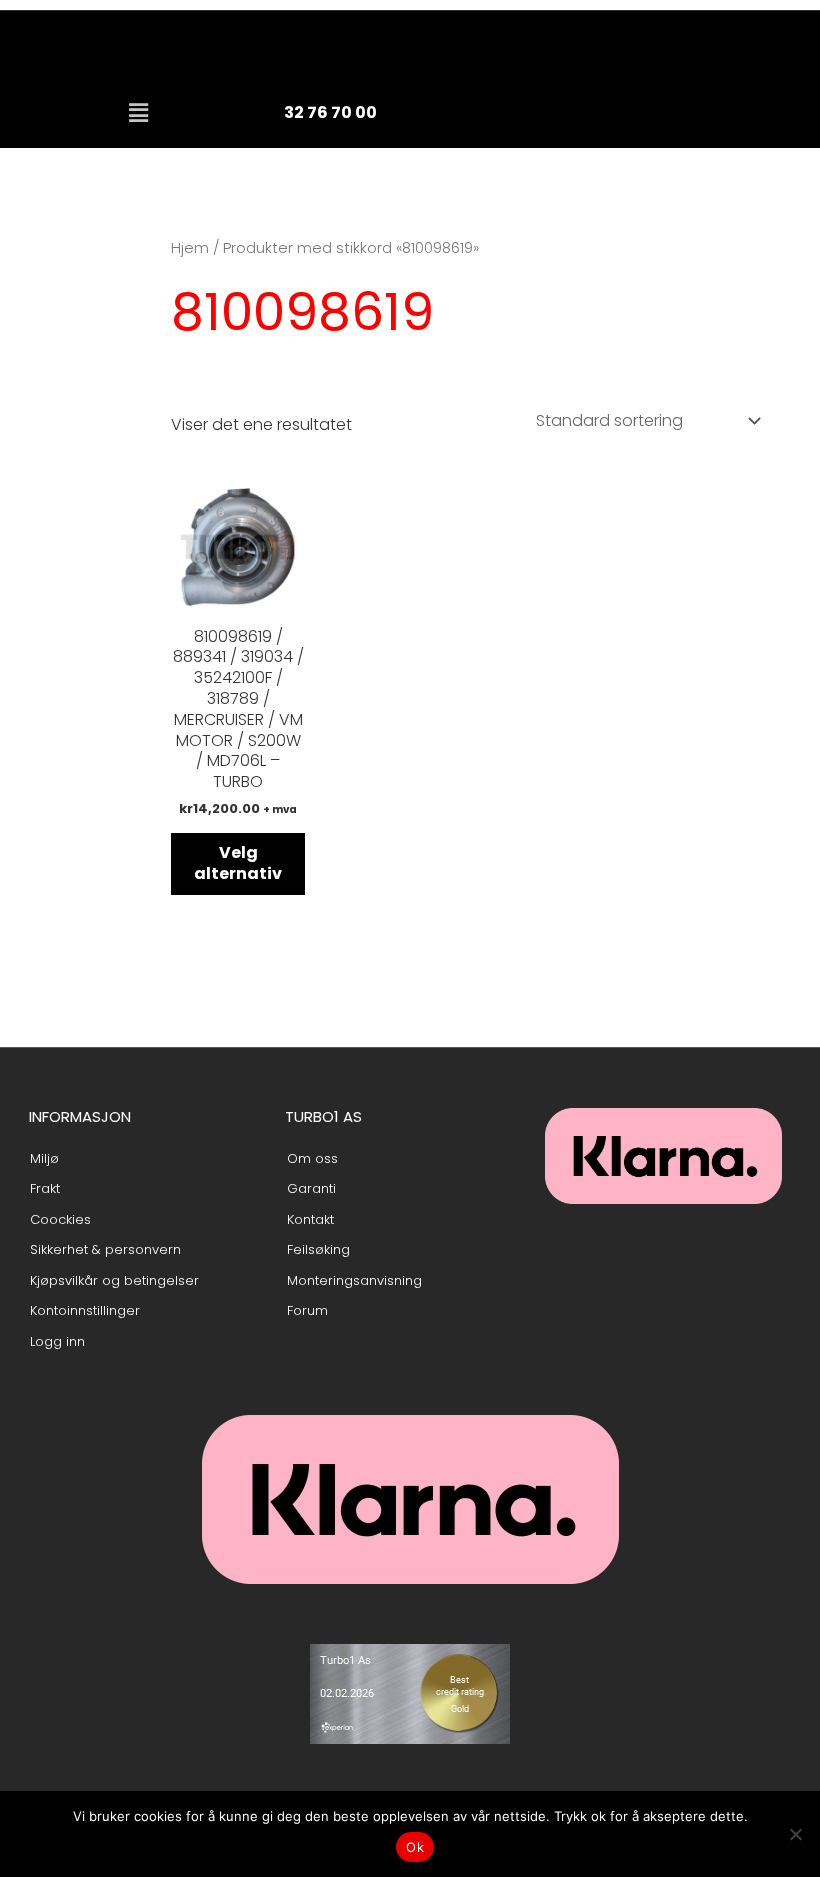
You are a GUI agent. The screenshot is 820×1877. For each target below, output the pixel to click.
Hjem (190, 248)
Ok (415, 1847)
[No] (795, 1834)
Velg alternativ (238, 863)
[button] (138, 113)
